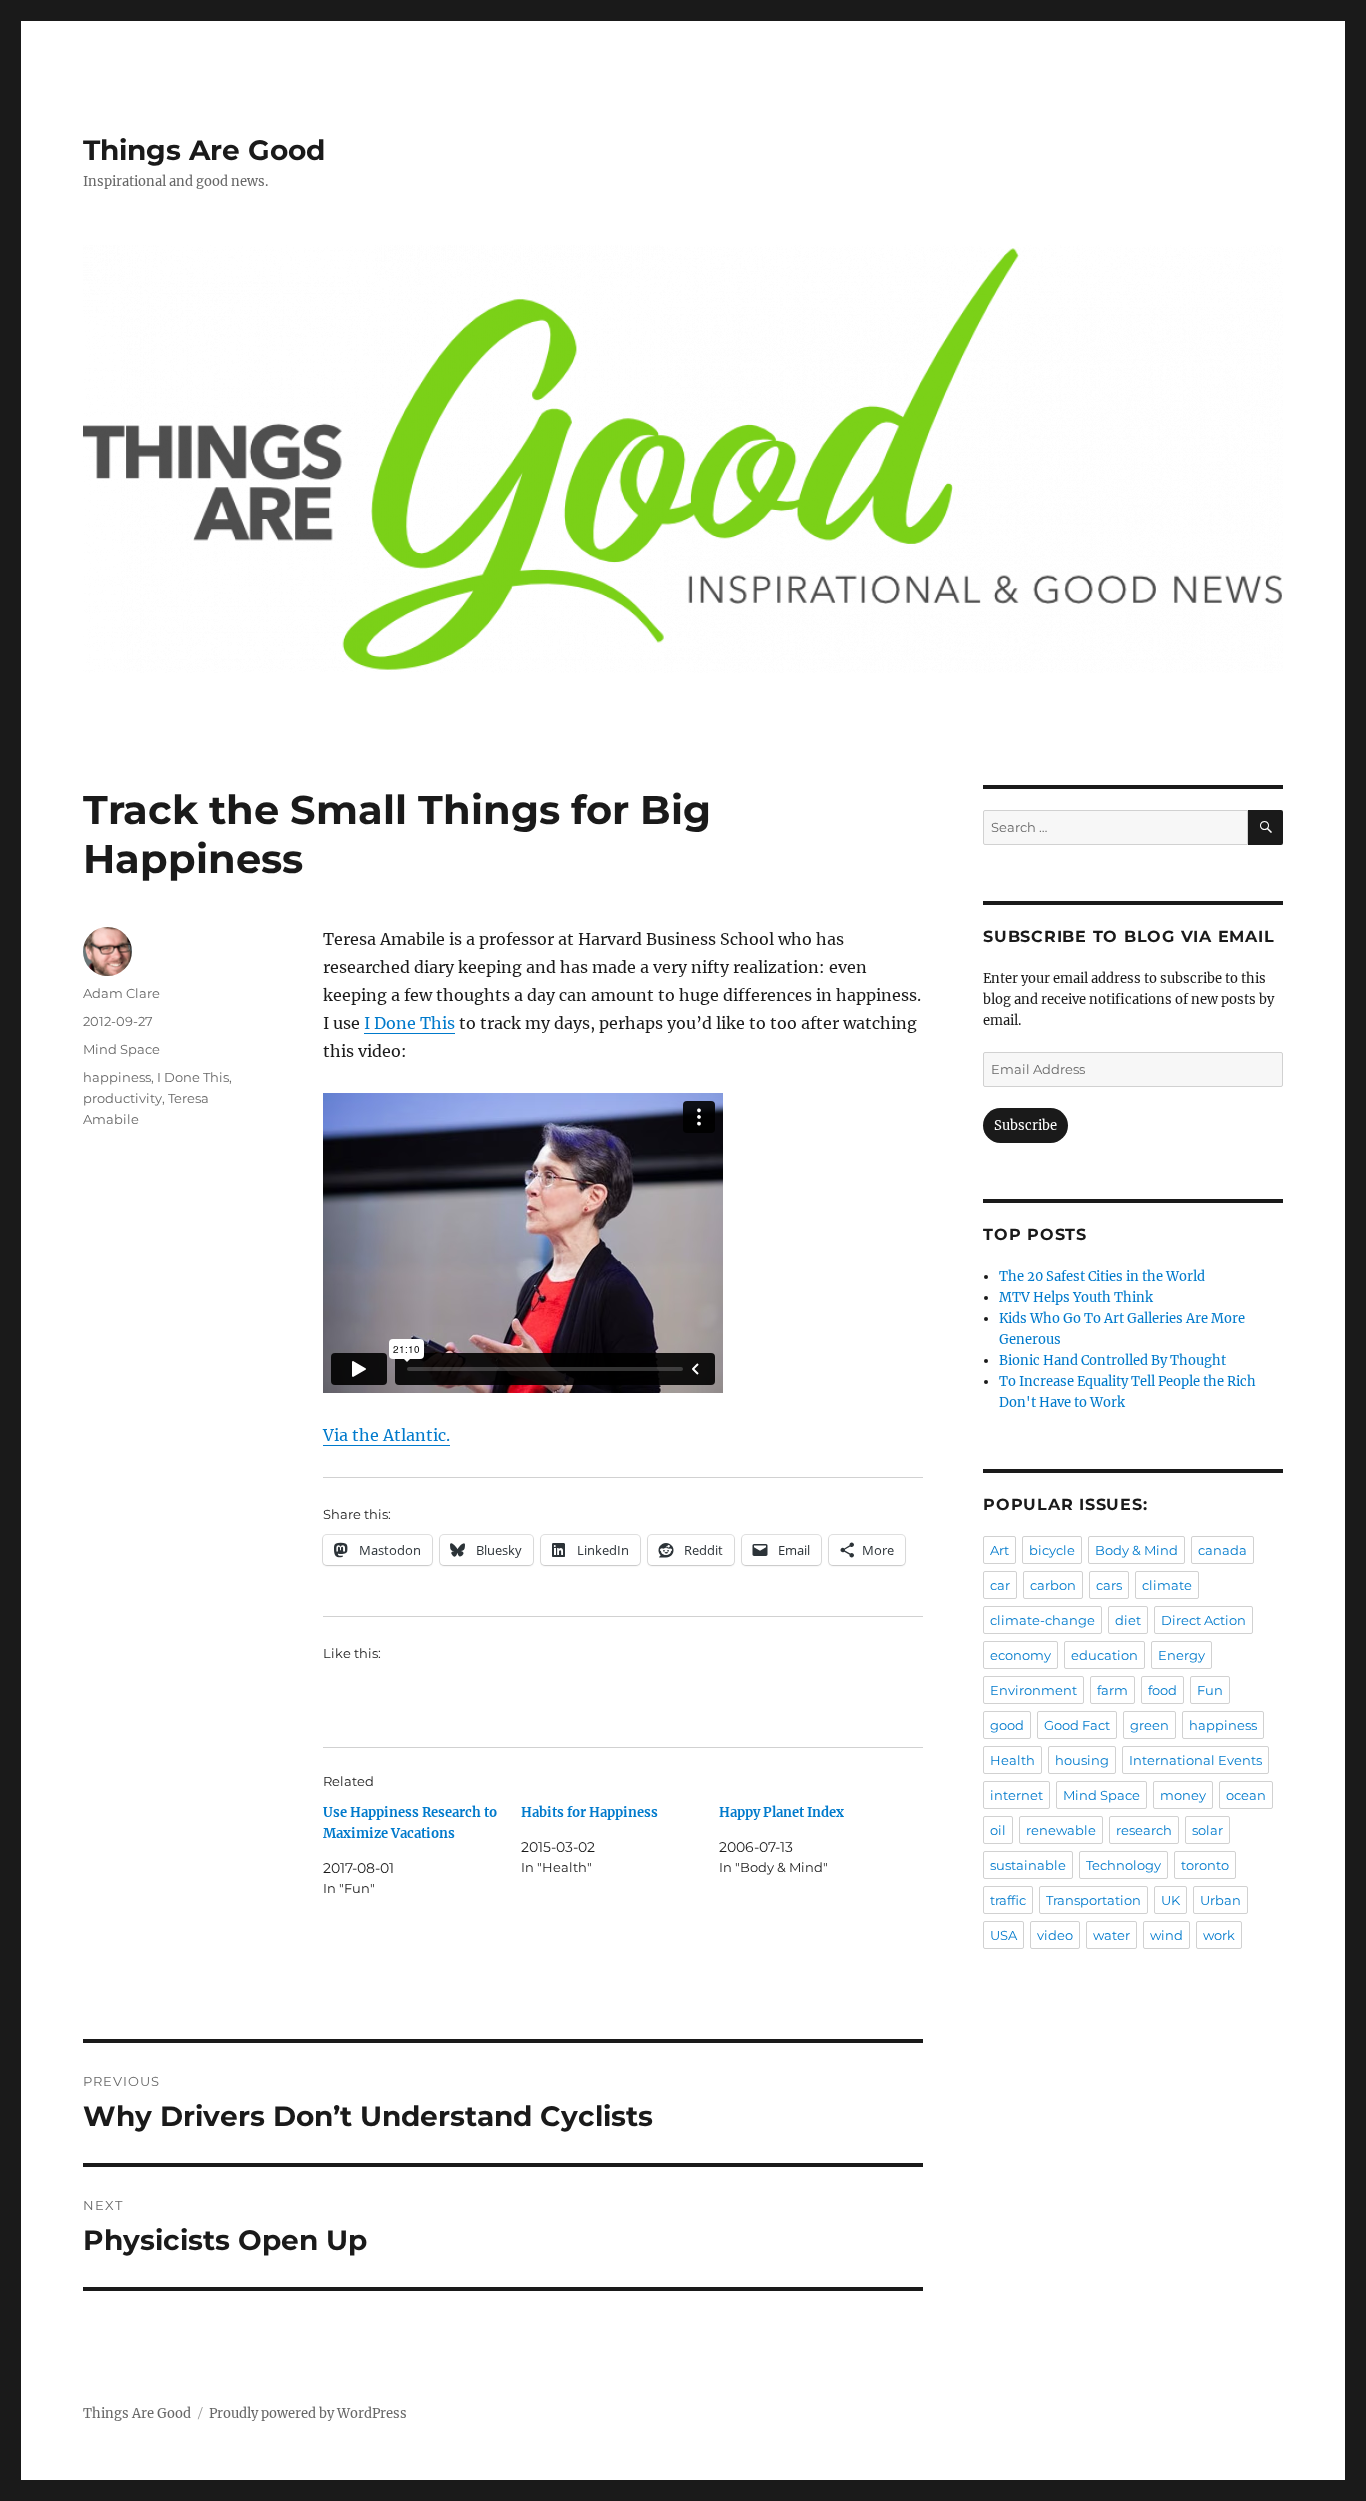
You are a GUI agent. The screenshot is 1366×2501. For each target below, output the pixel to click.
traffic (1008, 1900)
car (1000, 1585)
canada (1222, 1550)
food (1162, 1690)
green (1149, 1725)
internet (1016, 1795)
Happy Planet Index (781, 1812)
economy (1020, 1655)
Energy (1181, 1655)
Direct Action (1203, 1620)
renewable (1061, 1830)
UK (1170, 1900)
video (1055, 1935)
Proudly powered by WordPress (308, 2413)
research (1144, 1830)
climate (1167, 1585)
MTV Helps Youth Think (1076, 1297)
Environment (1033, 1690)
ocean (1246, 1795)
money (1183, 1795)
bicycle (1052, 1550)
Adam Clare (121, 993)
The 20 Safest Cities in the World (1102, 1276)
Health (1012, 1760)
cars (1109, 1585)
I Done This (409, 1023)
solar (1207, 1830)
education (1104, 1655)
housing (1082, 1760)
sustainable (1028, 1865)
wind (1166, 1935)
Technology (1123, 1865)
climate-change (1042, 1620)
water (1111, 1935)
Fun (1210, 1690)
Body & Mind (1136, 1550)
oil (998, 1830)
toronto (1205, 1865)
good (1007, 1725)
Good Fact (1077, 1725)
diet (1128, 1620)
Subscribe (1025, 1125)
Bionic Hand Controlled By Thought (1112, 1360)
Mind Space (121, 1049)
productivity (122, 1098)
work (1219, 1935)
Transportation (1093, 1900)
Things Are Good (204, 150)
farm (1112, 1690)
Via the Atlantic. (386, 1435)
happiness (117, 1077)
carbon (1053, 1585)
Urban (1220, 1900)
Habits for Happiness (589, 1812)
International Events (1195, 1760)
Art (999, 1550)
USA (1003, 1935)
